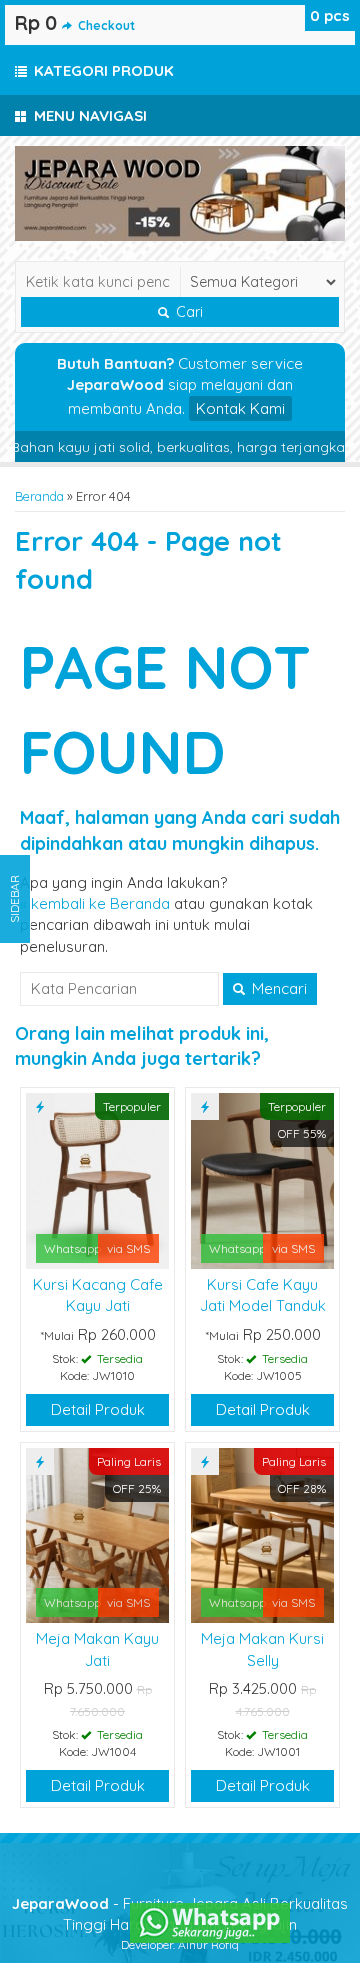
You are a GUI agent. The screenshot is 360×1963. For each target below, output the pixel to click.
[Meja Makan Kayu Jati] (97, 1533)
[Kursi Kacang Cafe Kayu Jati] (97, 1179)
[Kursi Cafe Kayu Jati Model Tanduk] (262, 1179)
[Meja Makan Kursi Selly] (262, 1533)
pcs (330, 15)
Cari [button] (187, 312)
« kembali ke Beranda (95, 903)
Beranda (39, 496)
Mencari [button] (277, 988)
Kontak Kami (240, 408)
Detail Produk (98, 1409)
